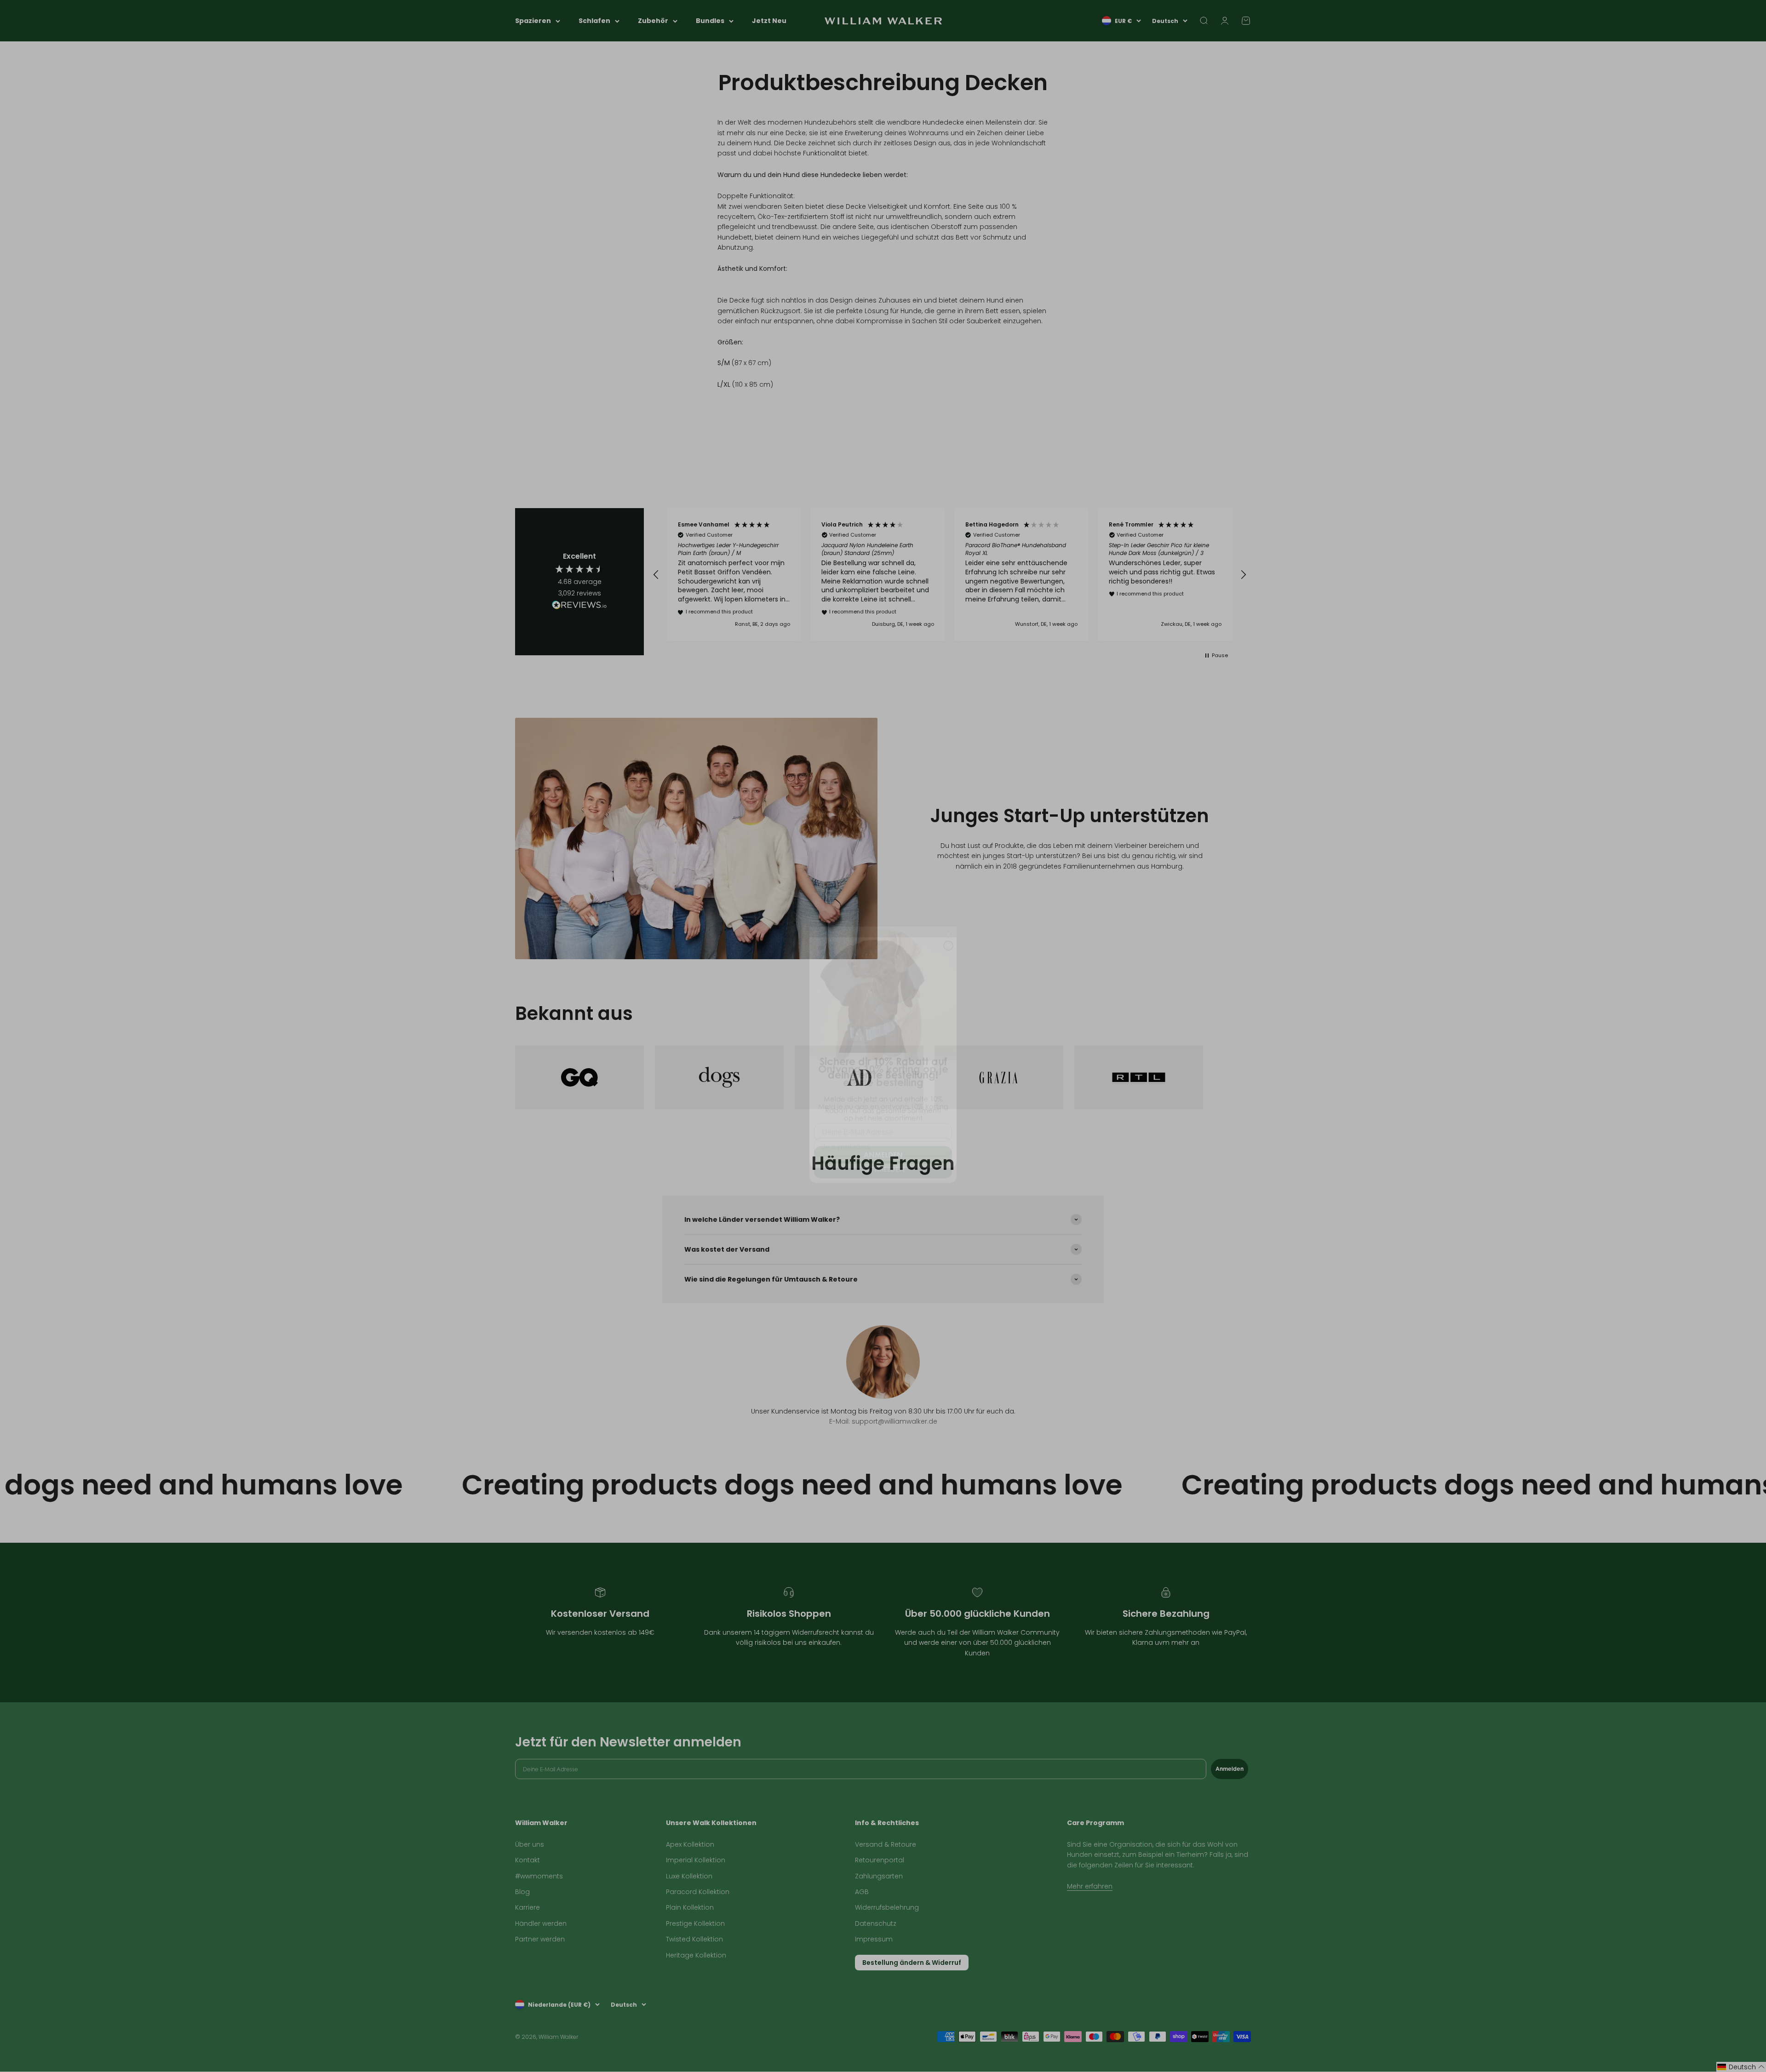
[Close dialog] (948, 929)
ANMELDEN (883, 1138)
